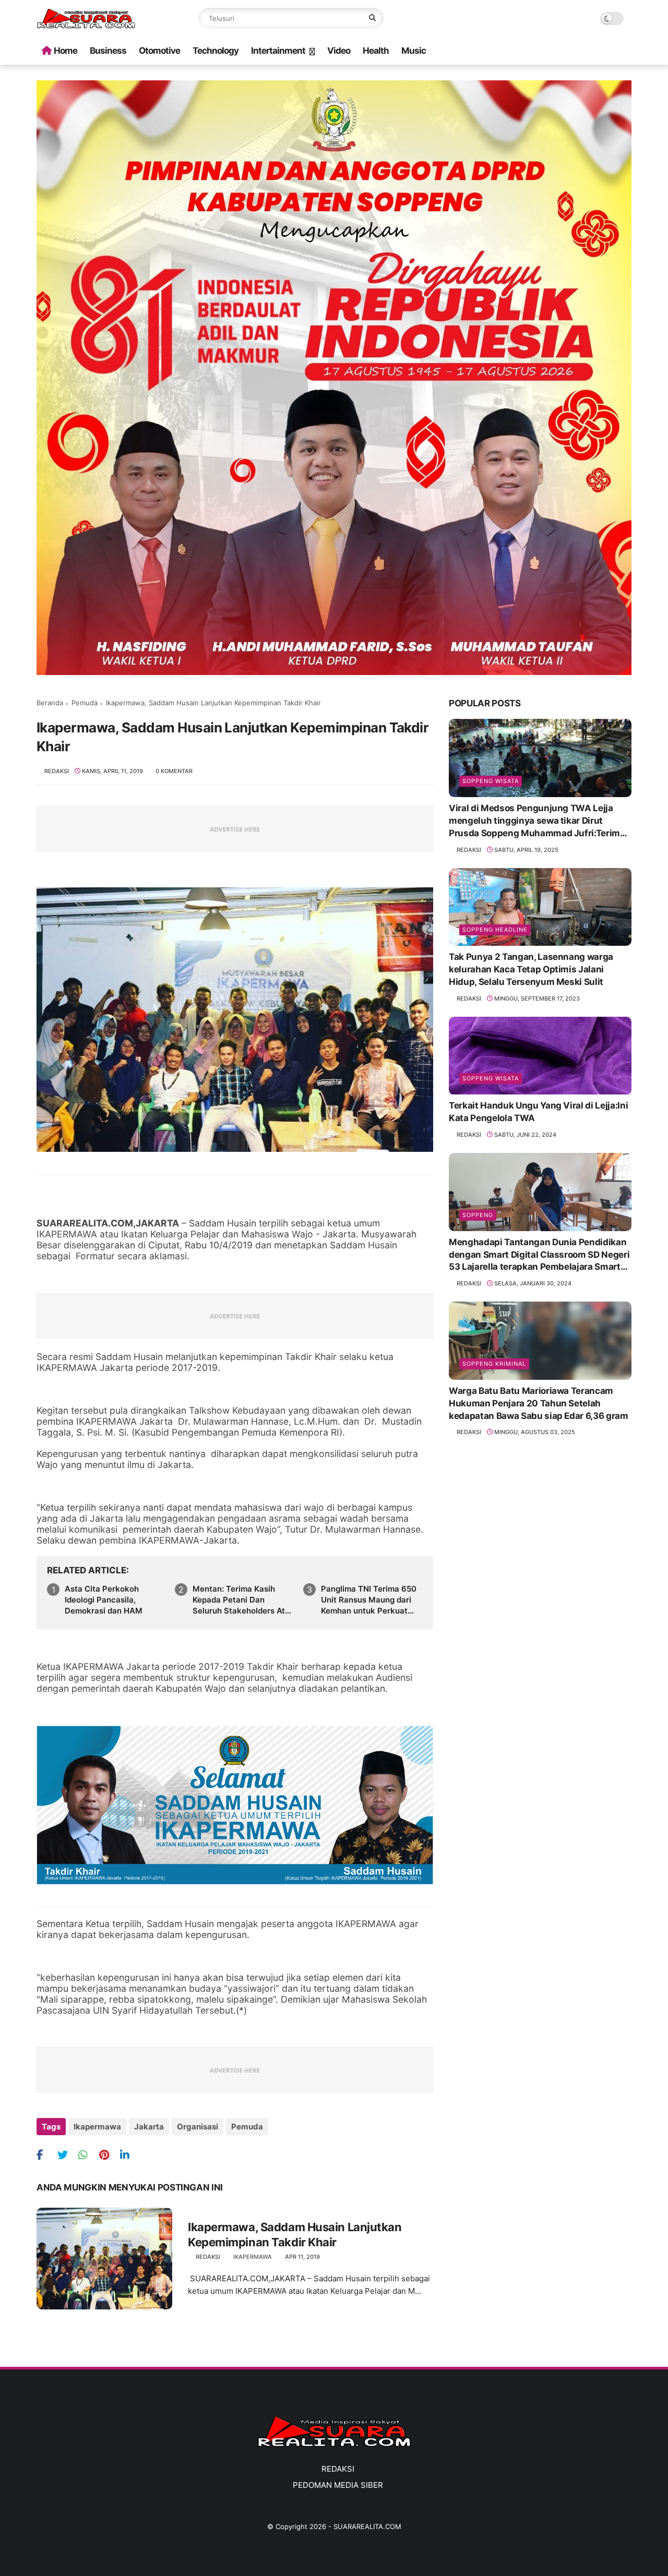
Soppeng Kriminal (494, 1364)
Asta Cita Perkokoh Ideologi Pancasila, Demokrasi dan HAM (104, 1600)
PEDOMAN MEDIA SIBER (338, 2485)
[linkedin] (129, 2155)
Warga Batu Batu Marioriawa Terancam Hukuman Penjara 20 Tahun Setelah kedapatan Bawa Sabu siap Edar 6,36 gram (539, 1403)
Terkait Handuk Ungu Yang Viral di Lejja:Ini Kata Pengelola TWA (538, 1112)
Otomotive (159, 51)
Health (376, 51)
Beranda (50, 703)
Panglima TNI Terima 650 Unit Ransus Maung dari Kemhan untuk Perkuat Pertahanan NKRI (369, 1600)
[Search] (372, 18)
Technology (216, 51)
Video (339, 51)
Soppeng (478, 1215)
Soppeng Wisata (491, 781)
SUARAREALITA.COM (367, 2526)
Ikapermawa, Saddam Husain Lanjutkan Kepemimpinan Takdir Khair (295, 2235)
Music (414, 51)
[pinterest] (108, 2155)
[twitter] (67, 2155)
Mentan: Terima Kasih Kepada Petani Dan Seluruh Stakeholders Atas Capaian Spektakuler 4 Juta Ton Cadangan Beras (243, 1600)
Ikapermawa (97, 2127)
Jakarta (149, 2127)
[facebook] (46, 2155)
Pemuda (85, 703)
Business (108, 51)
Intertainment (278, 51)
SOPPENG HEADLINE (495, 930)
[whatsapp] (87, 2155)
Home (65, 51)
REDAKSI (338, 2469)
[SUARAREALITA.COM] (86, 26)
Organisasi (198, 2127)
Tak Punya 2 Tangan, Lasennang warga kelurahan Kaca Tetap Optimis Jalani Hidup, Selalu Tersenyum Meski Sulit (531, 969)
